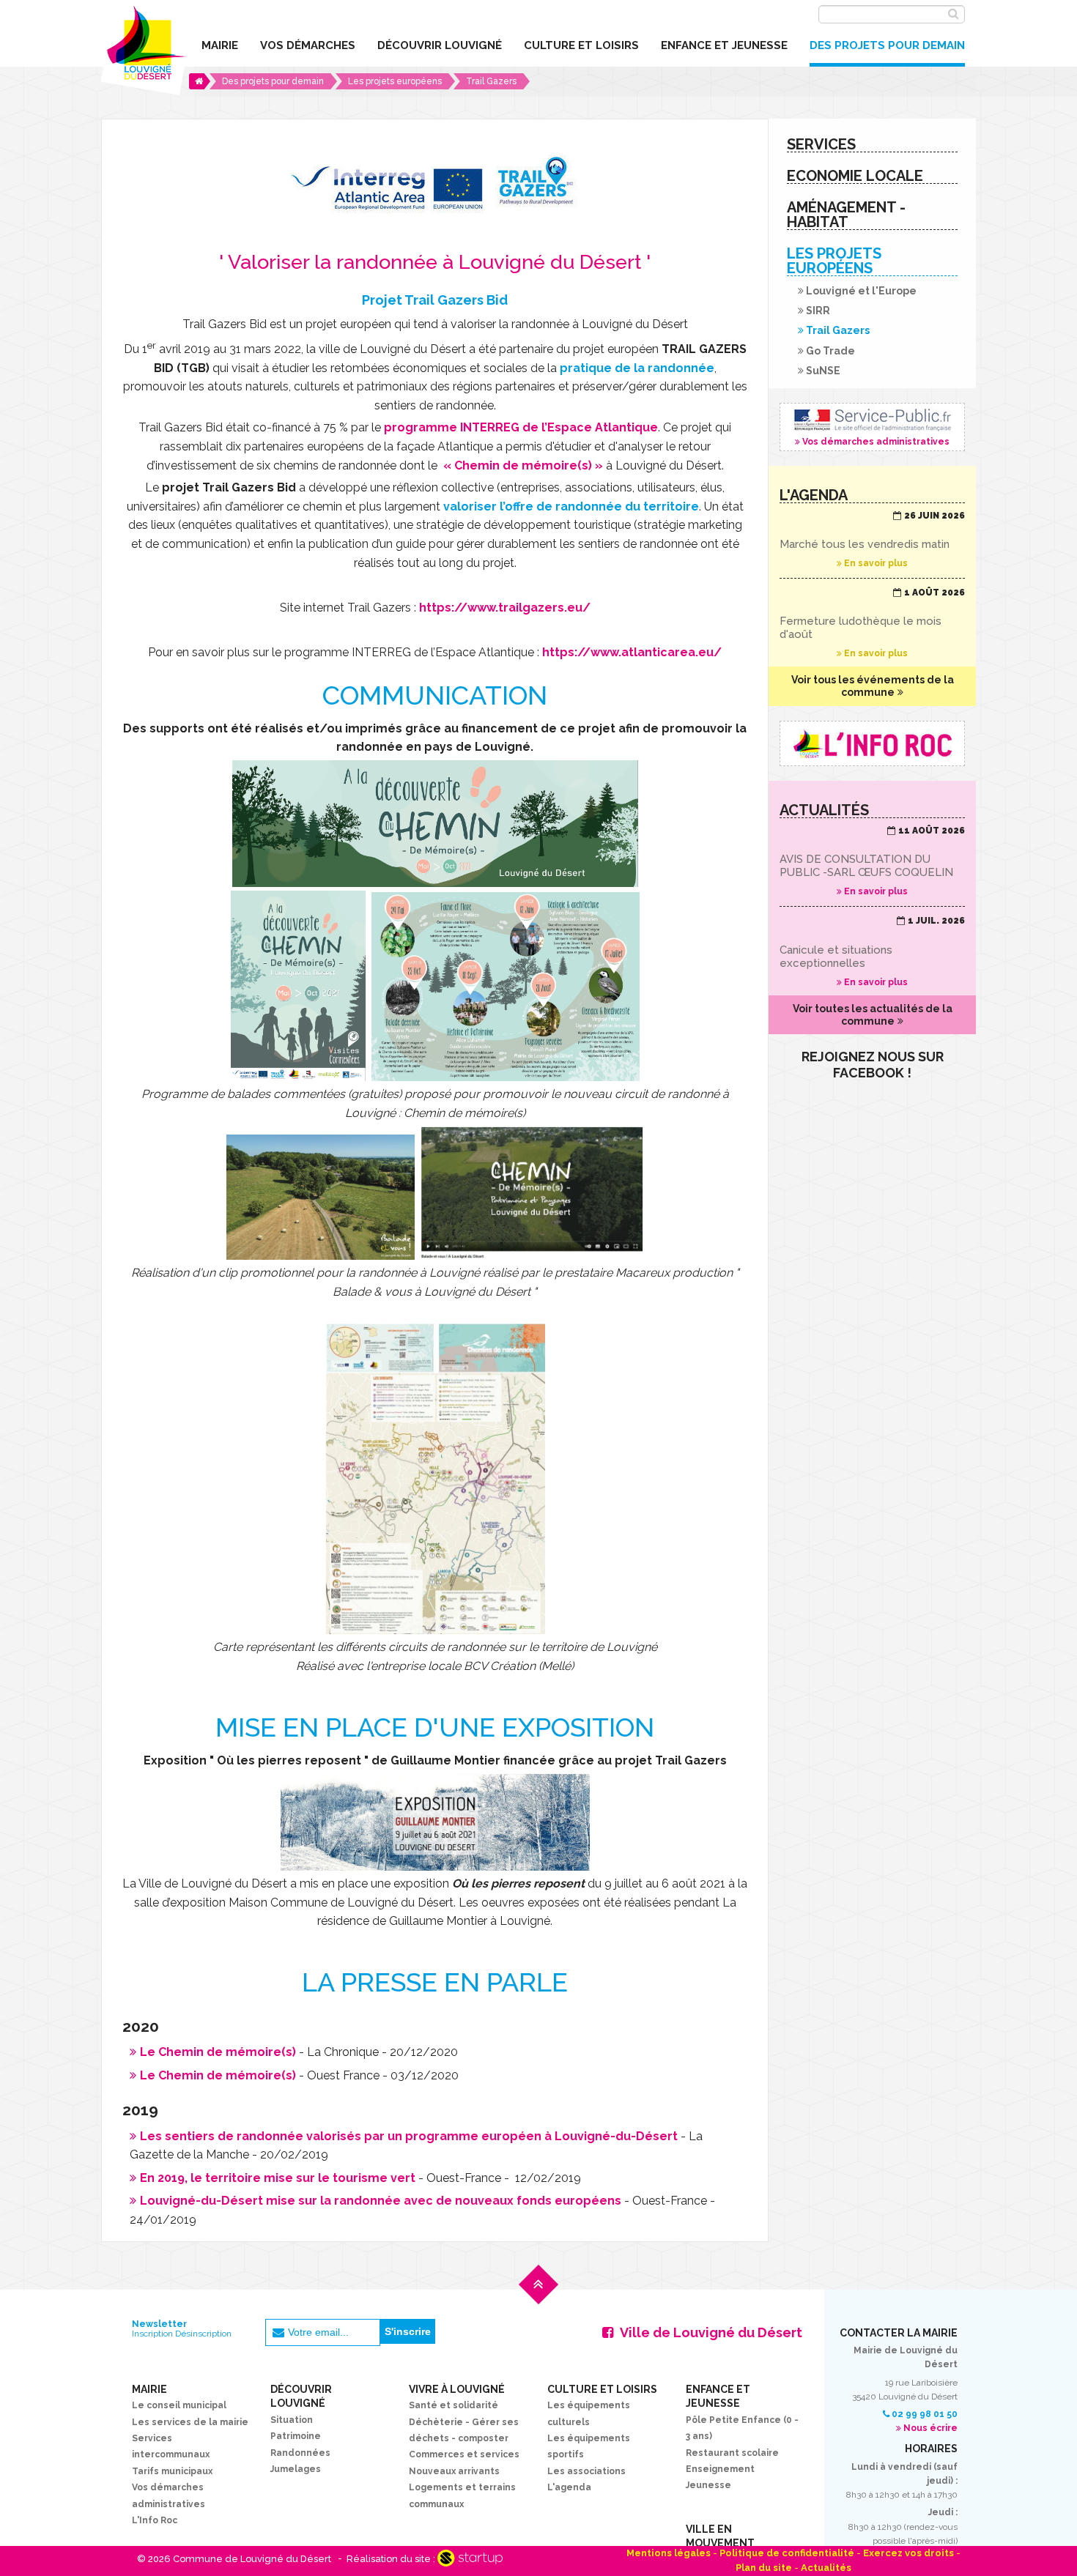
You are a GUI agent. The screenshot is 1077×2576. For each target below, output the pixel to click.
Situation (292, 2420)
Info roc (872, 743)
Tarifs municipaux (172, 2471)
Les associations (586, 2471)
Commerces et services (464, 2454)
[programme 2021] (506, 1072)
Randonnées (300, 2453)
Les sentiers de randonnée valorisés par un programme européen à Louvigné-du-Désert (409, 2136)
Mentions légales (669, 2553)
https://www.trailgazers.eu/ (505, 608)
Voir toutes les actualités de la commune (873, 1015)
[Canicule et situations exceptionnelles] (872, 951)
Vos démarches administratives (872, 427)
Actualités (826, 2568)
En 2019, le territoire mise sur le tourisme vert (278, 2178)
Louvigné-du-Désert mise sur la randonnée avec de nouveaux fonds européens (381, 2201)
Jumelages (296, 2469)
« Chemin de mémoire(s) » (522, 465)
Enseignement (720, 2469)
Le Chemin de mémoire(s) (218, 2052)
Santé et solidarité (454, 2405)
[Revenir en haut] (538, 2295)
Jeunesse (708, 2485)
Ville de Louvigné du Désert (711, 2332)
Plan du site (764, 2568)
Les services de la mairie (190, 2422)
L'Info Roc (155, 2520)
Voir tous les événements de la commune (873, 686)
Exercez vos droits (908, 2553)
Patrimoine (296, 2436)
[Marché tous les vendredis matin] (872, 540)
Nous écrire (930, 2428)
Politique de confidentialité (787, 2553)
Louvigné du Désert (144, 48)
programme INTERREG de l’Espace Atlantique (521, 427)
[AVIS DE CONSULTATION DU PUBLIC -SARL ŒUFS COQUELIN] (872, 861)
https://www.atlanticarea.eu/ (632, 652)
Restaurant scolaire (732, 2453)
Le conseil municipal (179, 2405)
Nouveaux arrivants (454, 2471)
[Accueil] (200, 81)
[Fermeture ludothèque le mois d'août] (872, 623)
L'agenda (569, 2487)
